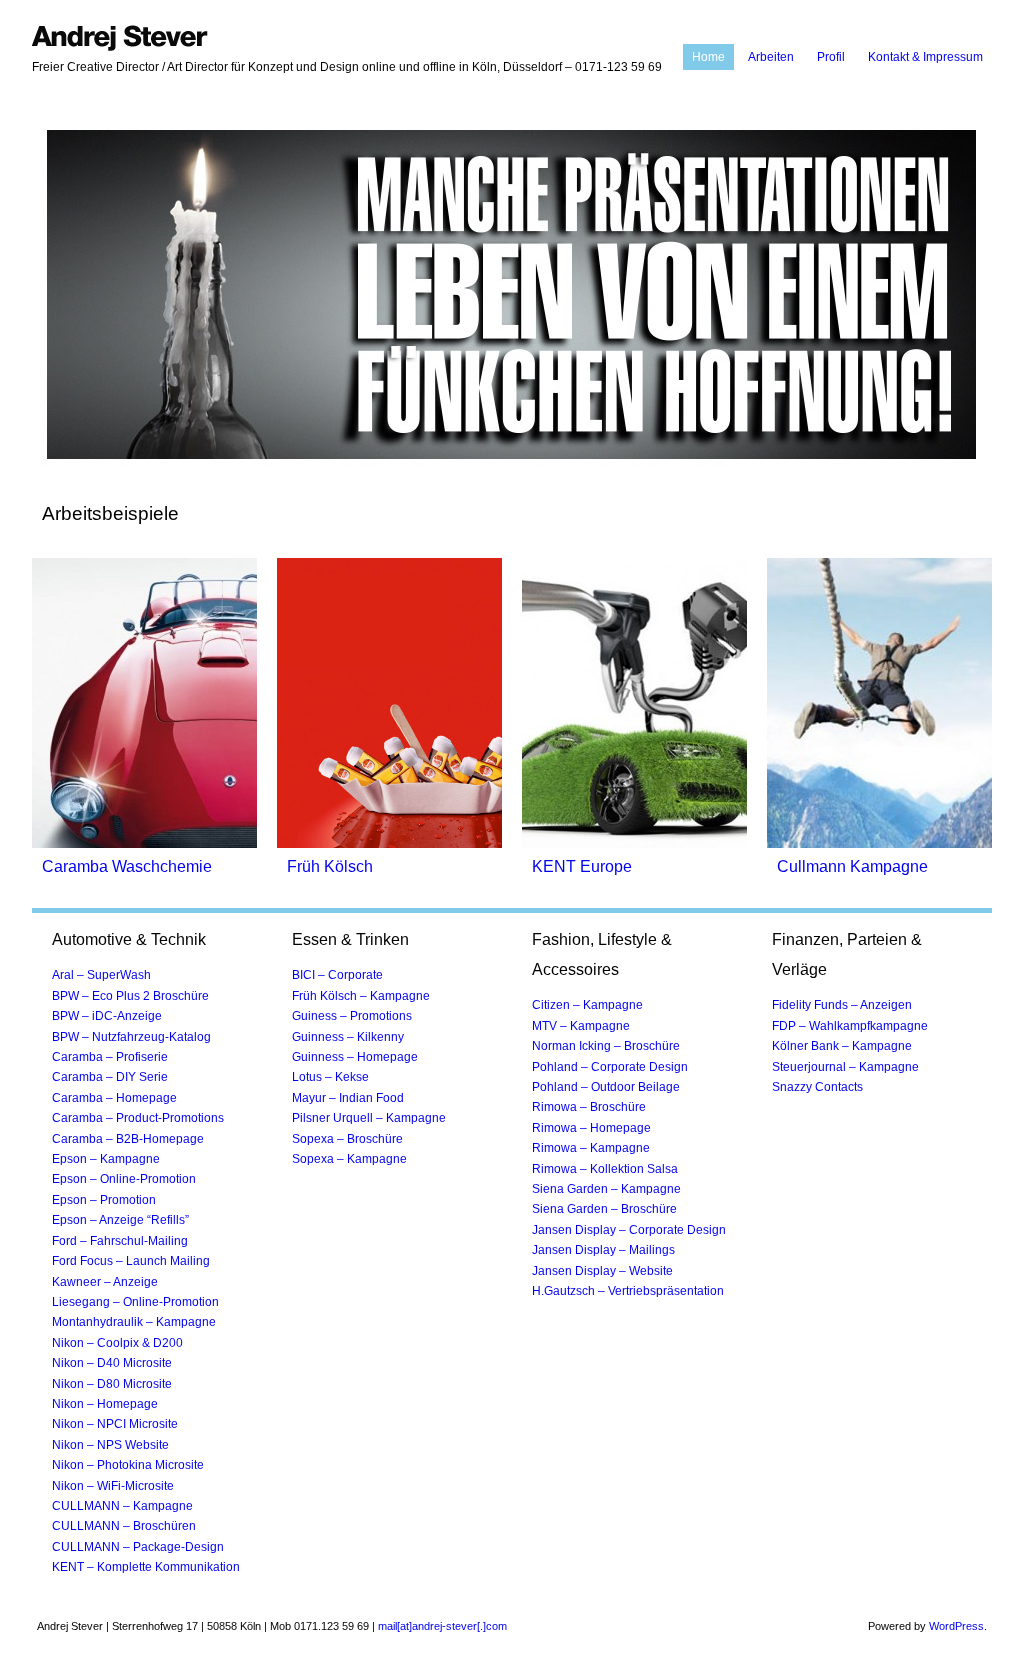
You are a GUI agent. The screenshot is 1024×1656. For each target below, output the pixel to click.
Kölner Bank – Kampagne (842, 1046)
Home (708, 57)
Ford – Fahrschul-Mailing (120, 1241)
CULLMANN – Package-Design (138, 1547)
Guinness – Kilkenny (348, 1037)
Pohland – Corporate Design (610, 1067)
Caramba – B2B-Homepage (128, 1139)
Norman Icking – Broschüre (606, 1046)
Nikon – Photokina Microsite (128, 1465)
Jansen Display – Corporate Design (629, 1230)
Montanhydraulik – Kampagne (134, 1322)
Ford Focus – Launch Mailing (131, 1261)
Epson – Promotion (104, 1200)
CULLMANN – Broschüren (124, 1526)
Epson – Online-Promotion (124, 1179)
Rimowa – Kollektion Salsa (605, 1169)
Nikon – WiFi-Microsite (113, 1486)
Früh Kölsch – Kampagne (361, 996)
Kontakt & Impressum (925, 57)
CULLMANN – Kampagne (122, 1506)
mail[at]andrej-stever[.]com (442, 1626)
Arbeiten (771, 57)
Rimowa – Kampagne (591, 1148)
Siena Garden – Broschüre (604, 1209)
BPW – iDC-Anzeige (107, 1016)
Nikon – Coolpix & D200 (117, 1343)
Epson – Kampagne (106, 1159)
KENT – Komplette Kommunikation (146, 1567)
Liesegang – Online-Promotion (135, 1302)
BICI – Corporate (337, 975)
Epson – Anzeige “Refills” (120, 1220)
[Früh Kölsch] (389, 844)
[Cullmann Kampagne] (879, 844)
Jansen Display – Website (602, 1271)
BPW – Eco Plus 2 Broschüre (130, 996)
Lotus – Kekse (330, 1077)
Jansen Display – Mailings (603, 1250)
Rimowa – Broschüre (589, 1107)
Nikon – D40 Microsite (112, 1363)
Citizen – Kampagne (587, 1005)
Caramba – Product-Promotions (138, 1118)
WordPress (956, 1626)
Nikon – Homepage (105, 1404)
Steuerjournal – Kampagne (845, 1067)
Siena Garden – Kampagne (606, 1189)
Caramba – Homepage (114, 1098)
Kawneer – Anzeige (105, 1282)
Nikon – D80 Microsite (112, 1384)
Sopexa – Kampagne (349, 1159)
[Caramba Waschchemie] (144, 844)
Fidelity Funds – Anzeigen (842, 1005)
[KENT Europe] (634, 844)
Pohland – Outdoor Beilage (606, 1087)
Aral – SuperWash (101, 975)
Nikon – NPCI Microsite (115, 1424)
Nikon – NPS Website (110, 1445)
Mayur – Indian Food (348, 1098)
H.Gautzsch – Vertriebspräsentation (628, 1291)
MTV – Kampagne (581, 1026)
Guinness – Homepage (355, 1057)
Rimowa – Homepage (591, 1128)
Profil (831, 57)
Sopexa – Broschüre (347, 1139)
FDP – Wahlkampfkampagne (850, 1026)
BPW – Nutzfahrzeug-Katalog (131, 1037)
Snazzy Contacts (817, 1087)
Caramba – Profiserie (110, 1057)
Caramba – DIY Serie (110, 1077)
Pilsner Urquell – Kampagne (369, 1118)
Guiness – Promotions (352, 1016)
